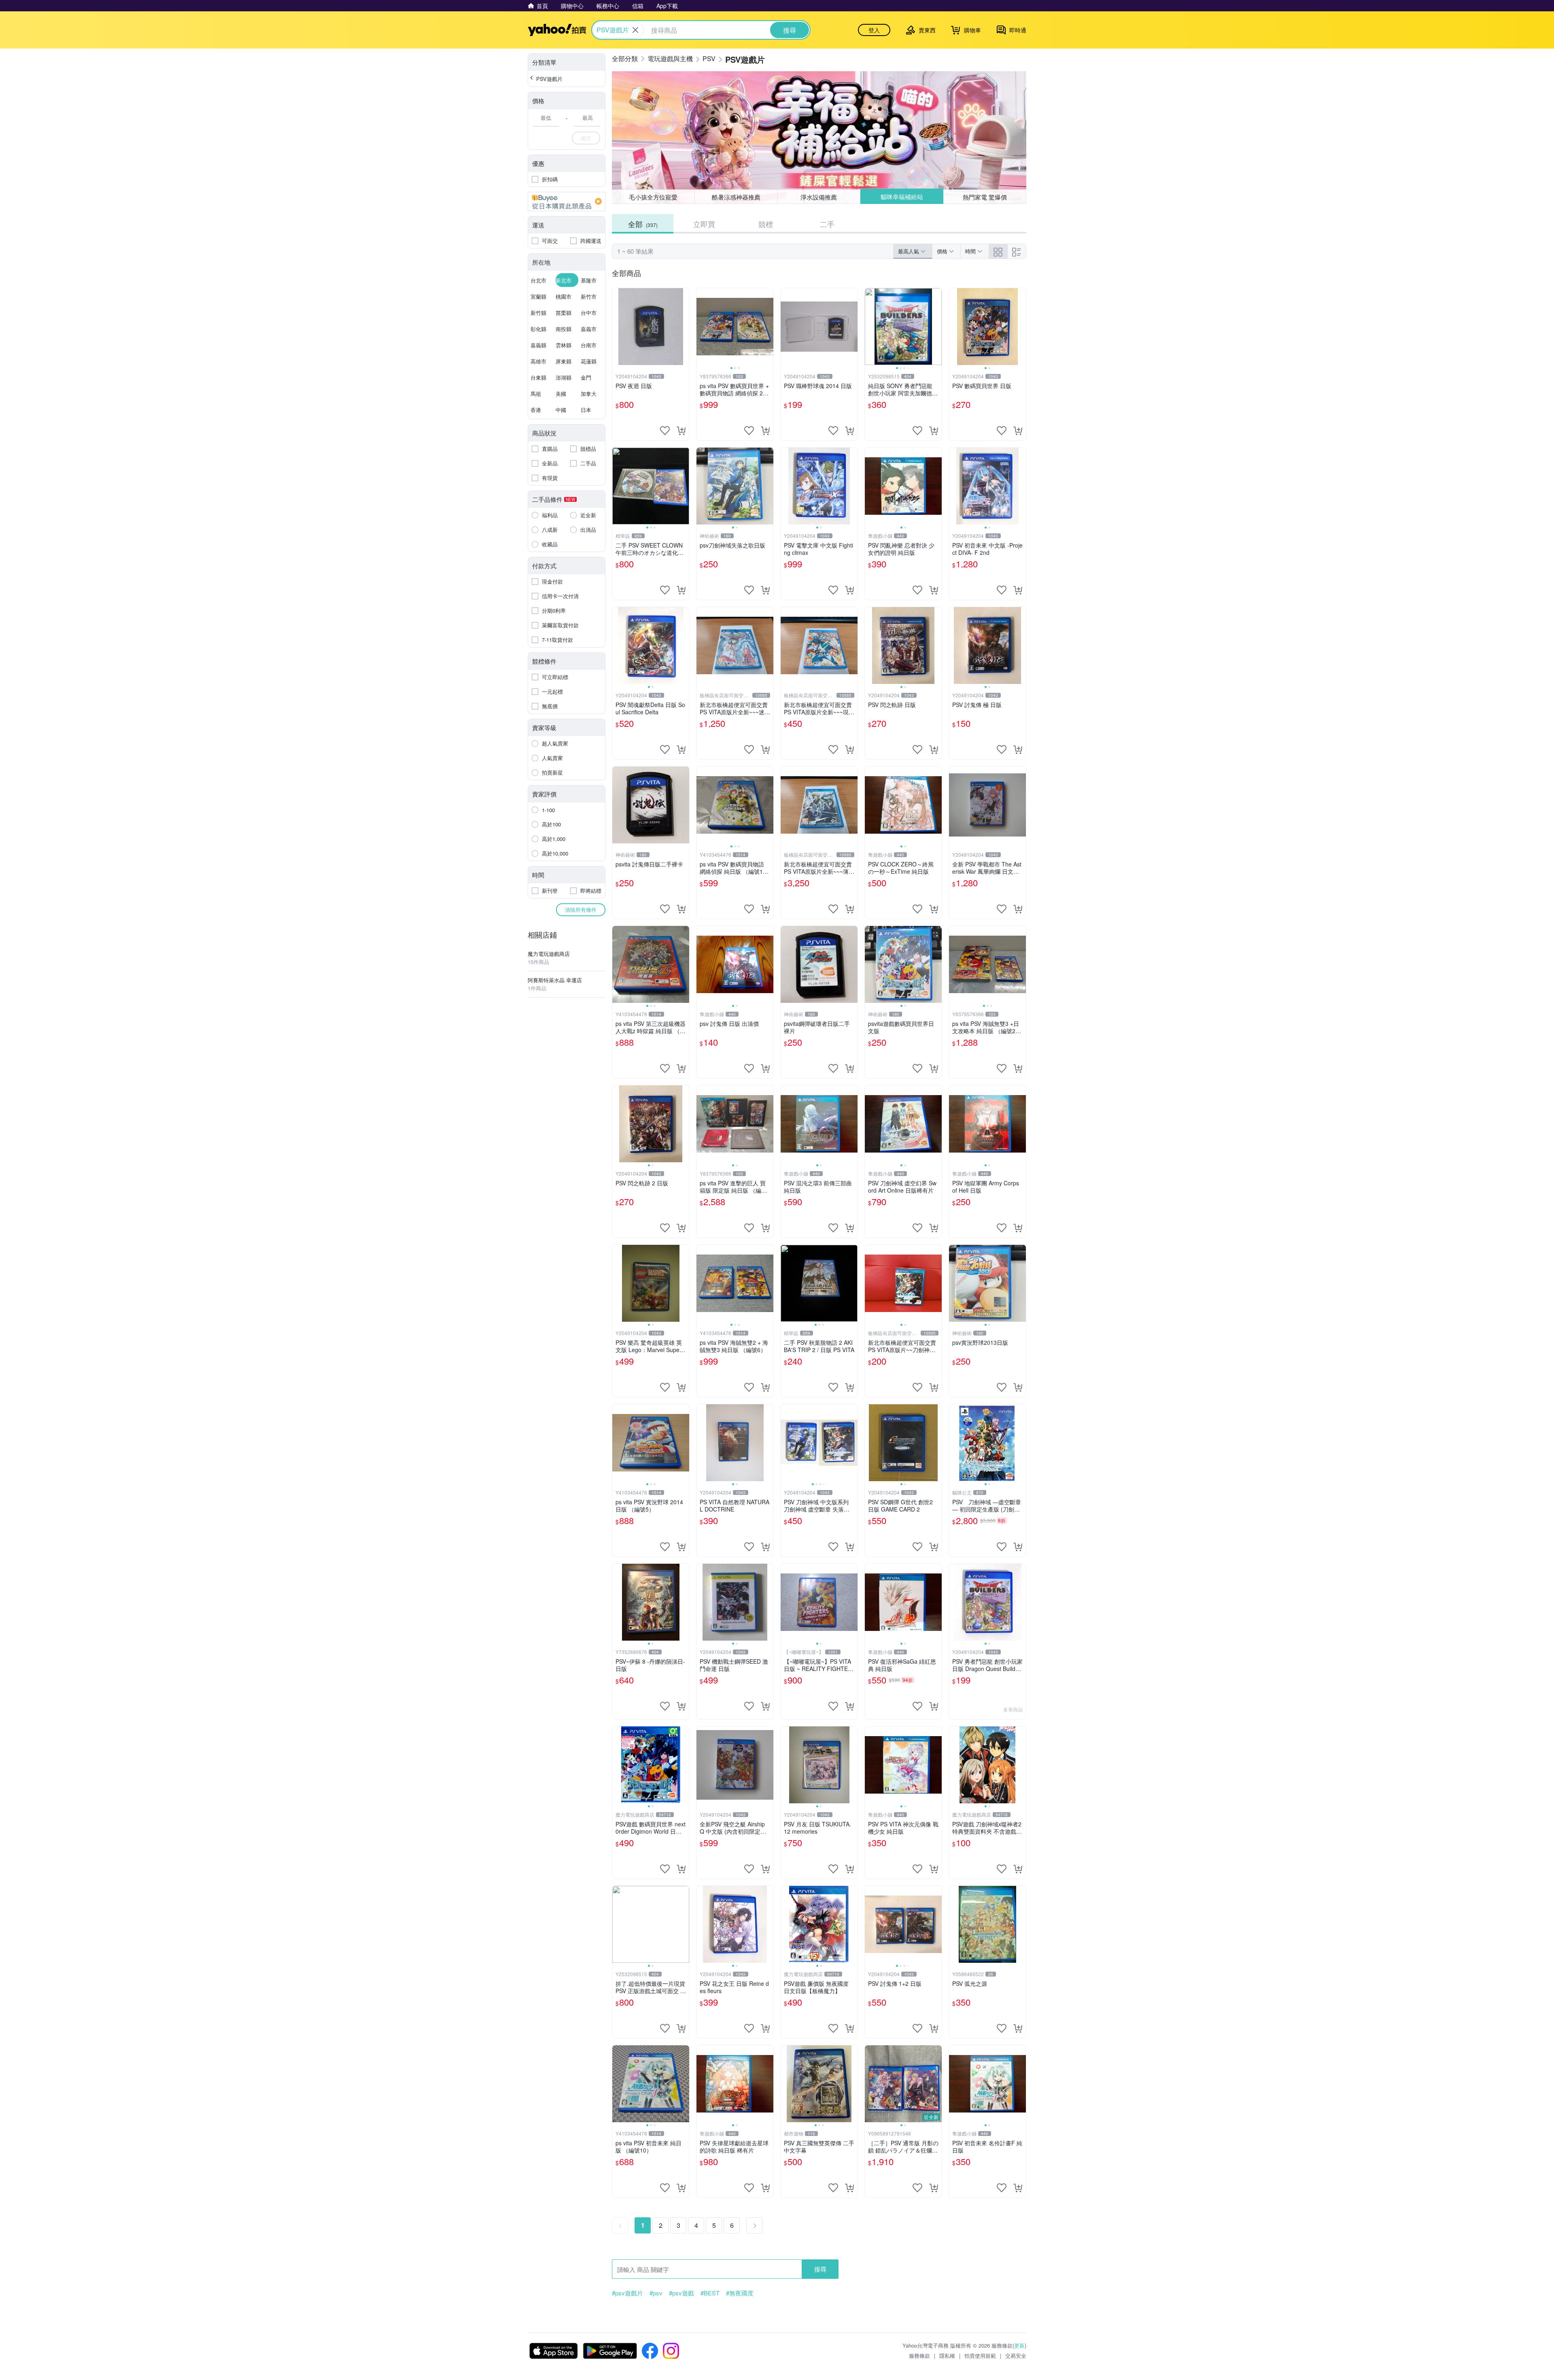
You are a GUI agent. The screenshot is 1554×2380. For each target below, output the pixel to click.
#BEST (710, 2293)
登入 (874, 30)
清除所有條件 (581, 910)
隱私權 (947, 2356)
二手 (827, 224)
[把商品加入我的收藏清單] (665, 431)
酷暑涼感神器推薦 (736, 197)
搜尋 (820, 2269)
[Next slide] (768, 327)
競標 (766, 224)
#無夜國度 (740, 2293)
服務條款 (919, 2356)
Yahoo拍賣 (557, 30)
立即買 (704, 224)
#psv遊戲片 (627, 2293)
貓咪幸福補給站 (902, 197)
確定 (586, 138)
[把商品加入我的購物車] (681, 431)
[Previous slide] (702, 327)
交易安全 (1016, 2356)
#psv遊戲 (681, 2293)
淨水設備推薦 (819, 197)
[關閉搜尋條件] (635, 30)
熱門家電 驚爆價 (985, 196)
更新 (1019, 2345)
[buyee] (567, 202)
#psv (656, 2293)
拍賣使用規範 (980, 2356)
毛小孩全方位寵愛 (653, 197)
